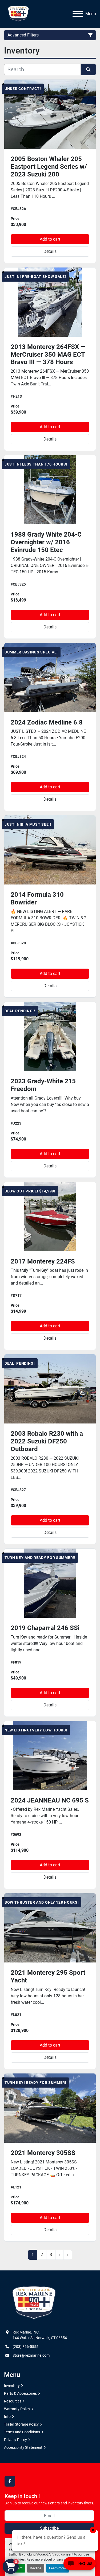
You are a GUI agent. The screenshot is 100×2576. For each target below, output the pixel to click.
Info (7, 2417)
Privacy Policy (15, 2440)
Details (50, 251)
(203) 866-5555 (25, 2347)
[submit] (89, 69)
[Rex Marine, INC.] (34, 2303)
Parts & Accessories (20, 2393)
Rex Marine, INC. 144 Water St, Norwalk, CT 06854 (40, 2335)
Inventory (12, 2386)
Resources (13, 2401)
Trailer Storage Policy (21, 2424)
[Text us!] (80, 2565)
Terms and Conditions (22, 2432)
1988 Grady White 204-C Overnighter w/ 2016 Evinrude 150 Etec (46, 542)
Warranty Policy (17, 2409)
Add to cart (50, 239)
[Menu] (78, 14)
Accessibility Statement (23, 2447)
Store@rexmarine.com (31, 2355)
